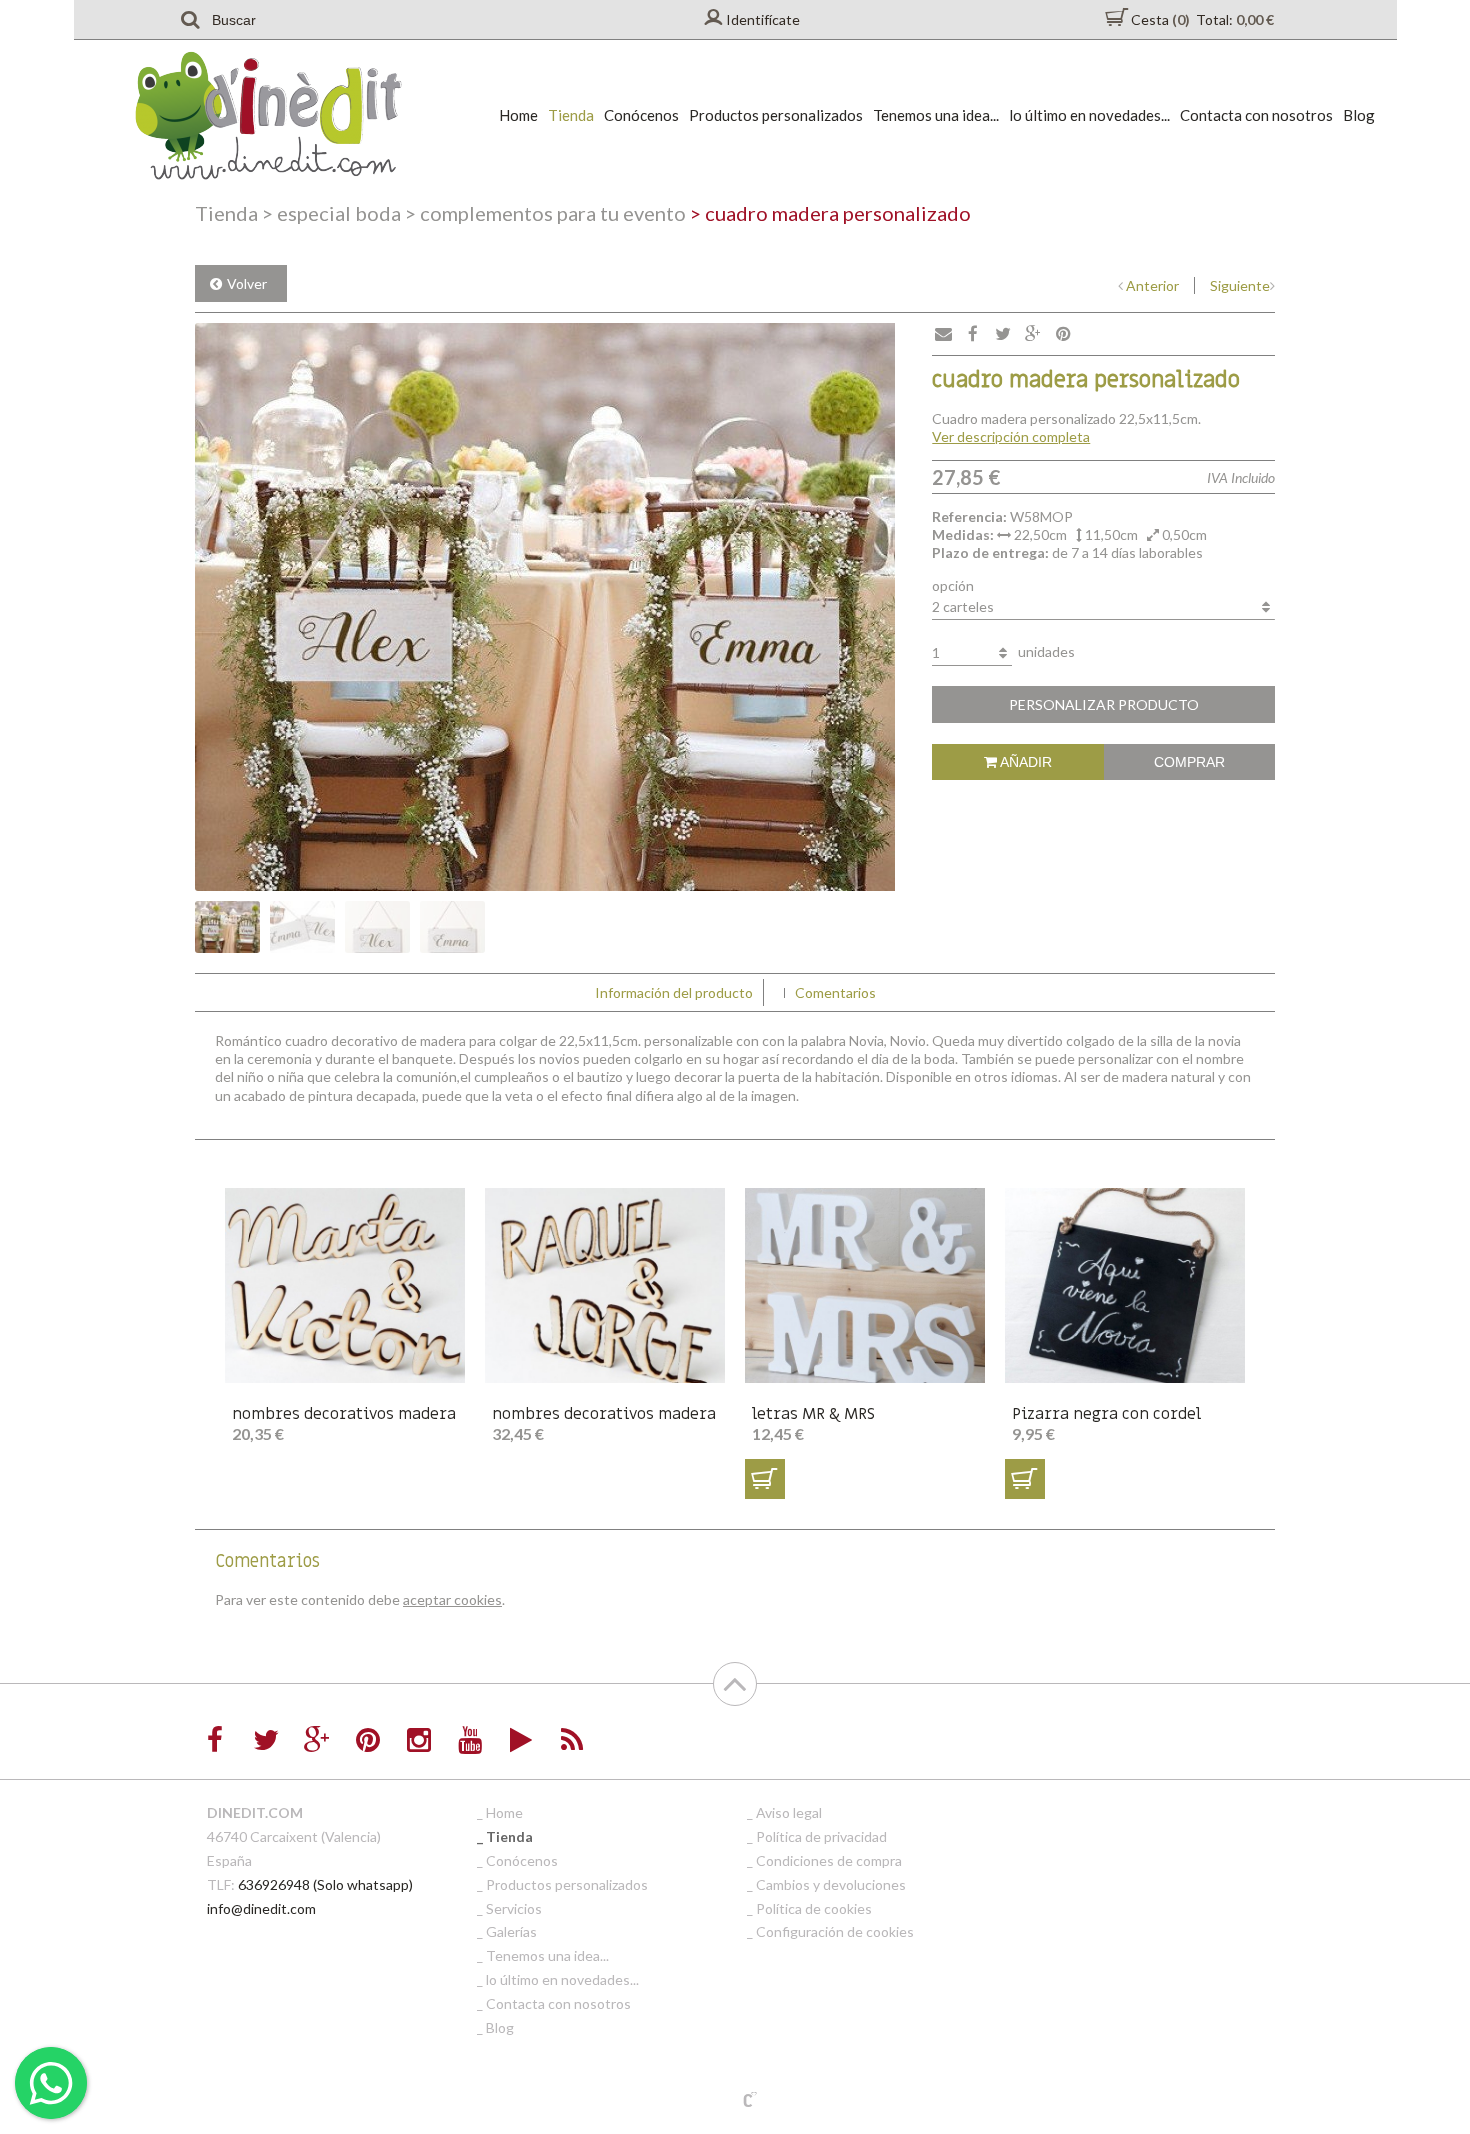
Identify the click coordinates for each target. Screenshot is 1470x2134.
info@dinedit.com (261, 1908)
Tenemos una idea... (936, 115)
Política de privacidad (821, 1836)
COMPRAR (1189, 762)
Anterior (1152, 285)
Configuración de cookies (835, 1931)
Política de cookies (814, 1908)
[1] (765, 1479)
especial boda (331, 213)
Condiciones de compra (829, 1860)
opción (953, 585)
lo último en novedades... (1089, 115)
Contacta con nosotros (1256, 115)
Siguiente (1240, 285)
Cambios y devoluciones (831, 1884)
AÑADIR (1024, 762)
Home (518, 115)
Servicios (514, 1908)
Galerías (511, 1931)
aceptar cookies (452, 1599)
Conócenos (641, 115)
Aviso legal (789, 1812)
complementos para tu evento (545, 213)
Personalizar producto (1104, 704)
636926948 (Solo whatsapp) (325, 1884)
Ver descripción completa (1011, 436)
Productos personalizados (776, 115)
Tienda (571, 115)
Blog (1359, 115)
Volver (247, 283)
